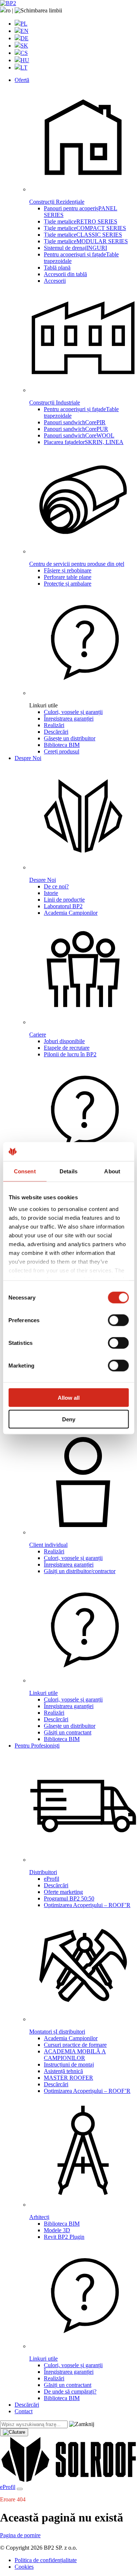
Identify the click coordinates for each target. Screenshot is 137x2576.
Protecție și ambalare (68, 584)
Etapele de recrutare (67, 1048)
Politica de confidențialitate (46, 2560)
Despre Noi (28, 758)
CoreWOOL (79, 435)
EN (24, 31)
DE (24, 38)
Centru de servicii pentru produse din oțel (77, 564)
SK (24, 46)
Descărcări (56, 732)
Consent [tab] (25, 1171)
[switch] (118, 1320)
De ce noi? (56, 886)
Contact (24, 2411)
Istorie (51, 893)
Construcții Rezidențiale (57, 202)
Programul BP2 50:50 (69, 1898)
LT (24, 67)
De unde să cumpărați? (70, 2391)
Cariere (38, 1035)
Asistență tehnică (63, 2071)
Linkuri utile (43, 1176)
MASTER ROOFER (68, 2078)
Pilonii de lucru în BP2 (70, 1054)
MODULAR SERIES (86, 241)
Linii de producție (64, 900)
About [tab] (112, 1171)
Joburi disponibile (64, 1041)
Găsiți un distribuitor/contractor (80, 1571)
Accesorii (55, 281)
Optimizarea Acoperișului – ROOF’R (87, 1905)
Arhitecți (39, 2217)
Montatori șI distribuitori (57, 2032)
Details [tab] (68, 1171)
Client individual (48, 1545)
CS (24, 53)
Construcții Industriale (55, 403)
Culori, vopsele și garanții (73, 712)
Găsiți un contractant (68, 1732)
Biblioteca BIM (62, 745)
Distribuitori (43, 1872)
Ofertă (22, 80)
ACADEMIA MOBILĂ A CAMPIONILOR (75, 2055)
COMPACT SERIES (85, 228)
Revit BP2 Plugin (64, 2237)
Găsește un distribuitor (70, 738)
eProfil (52, 1879)
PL (24, 24)
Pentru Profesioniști (37, 1746)
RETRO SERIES (81, 221)
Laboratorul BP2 (63, 906)
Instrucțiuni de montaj (69, 2064)
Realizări (54, 725)
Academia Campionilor (71, 913)
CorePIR (75, 422)
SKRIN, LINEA (84, 442)
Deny (69, 1419)
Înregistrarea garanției (69, 719)
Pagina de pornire (20, 2535)
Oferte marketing (63, 1892)
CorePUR (76, 429)
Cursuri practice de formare (75, 2045)
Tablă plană (57, 268)
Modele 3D (57, 2230)
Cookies (24, 2567)
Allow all (69, 1398)
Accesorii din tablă (65, 274)
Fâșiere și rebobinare (68, 570)
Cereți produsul (62, 751)
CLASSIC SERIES (83, 235)
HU (25, 60)
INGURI (75, 248)
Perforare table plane (68, 577)
